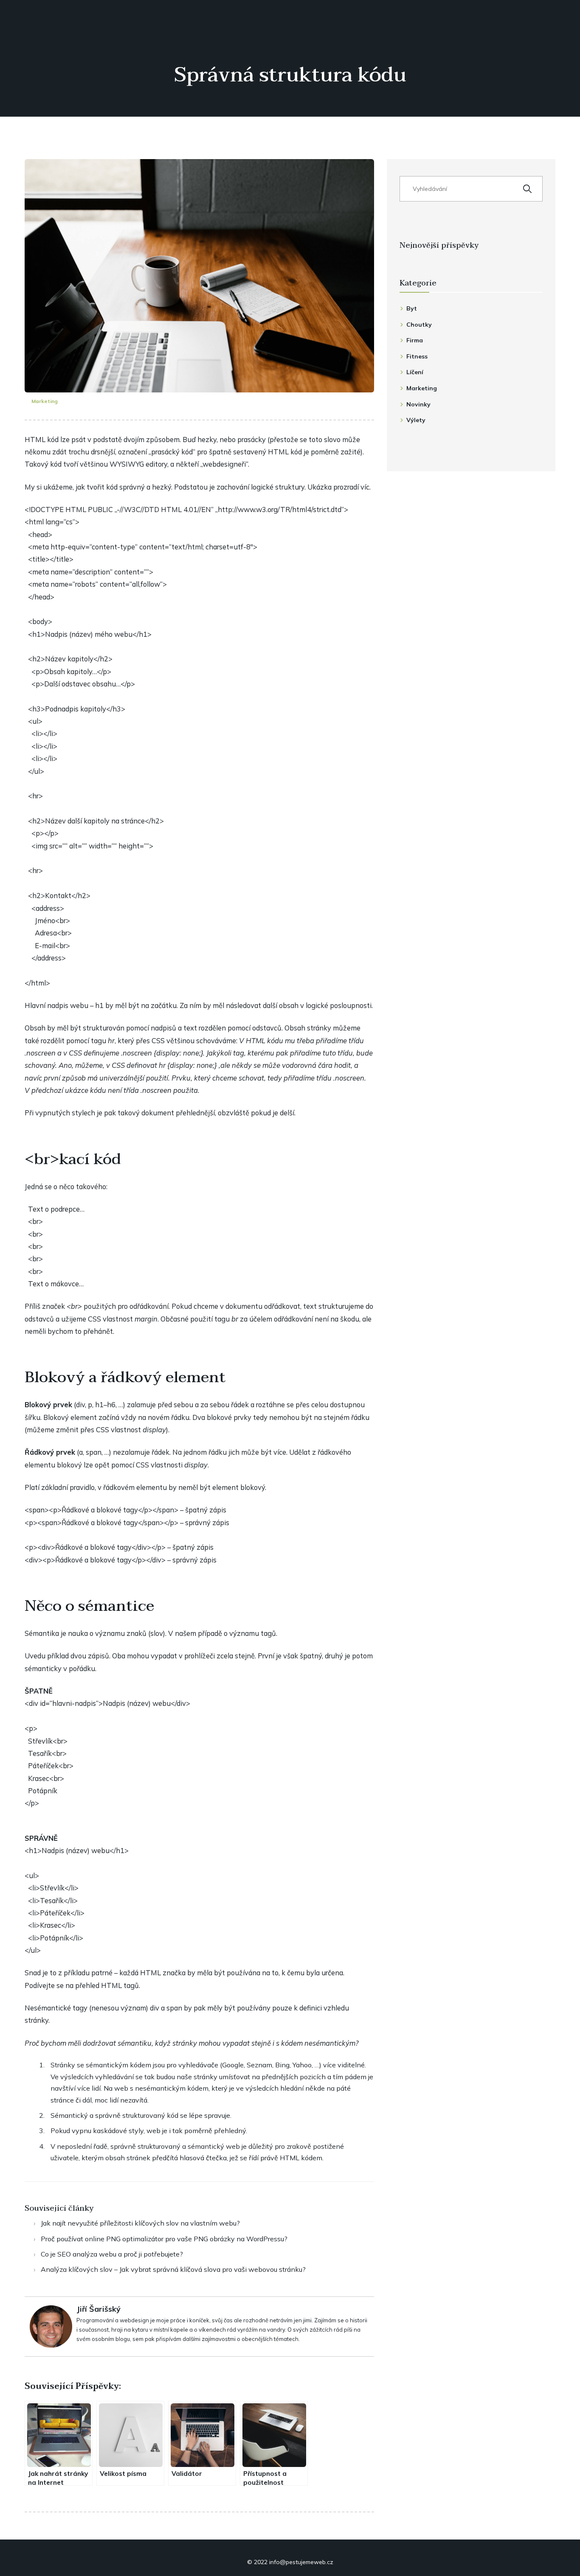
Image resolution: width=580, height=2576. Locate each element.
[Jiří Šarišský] (51, 2326)
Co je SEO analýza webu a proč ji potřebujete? (112, 2254)
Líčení (415, 372)
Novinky (418, 404)
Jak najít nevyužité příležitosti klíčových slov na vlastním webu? (140, 2223)
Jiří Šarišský (99, 2309)
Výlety (416, 420)
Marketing (45, 401)
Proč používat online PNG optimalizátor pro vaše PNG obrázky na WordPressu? (164, 2239)
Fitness (417, 356)
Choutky (419, 325)
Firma (415, 340)
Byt (412, 308)
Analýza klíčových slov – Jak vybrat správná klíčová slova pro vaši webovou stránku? (173, 2269)
